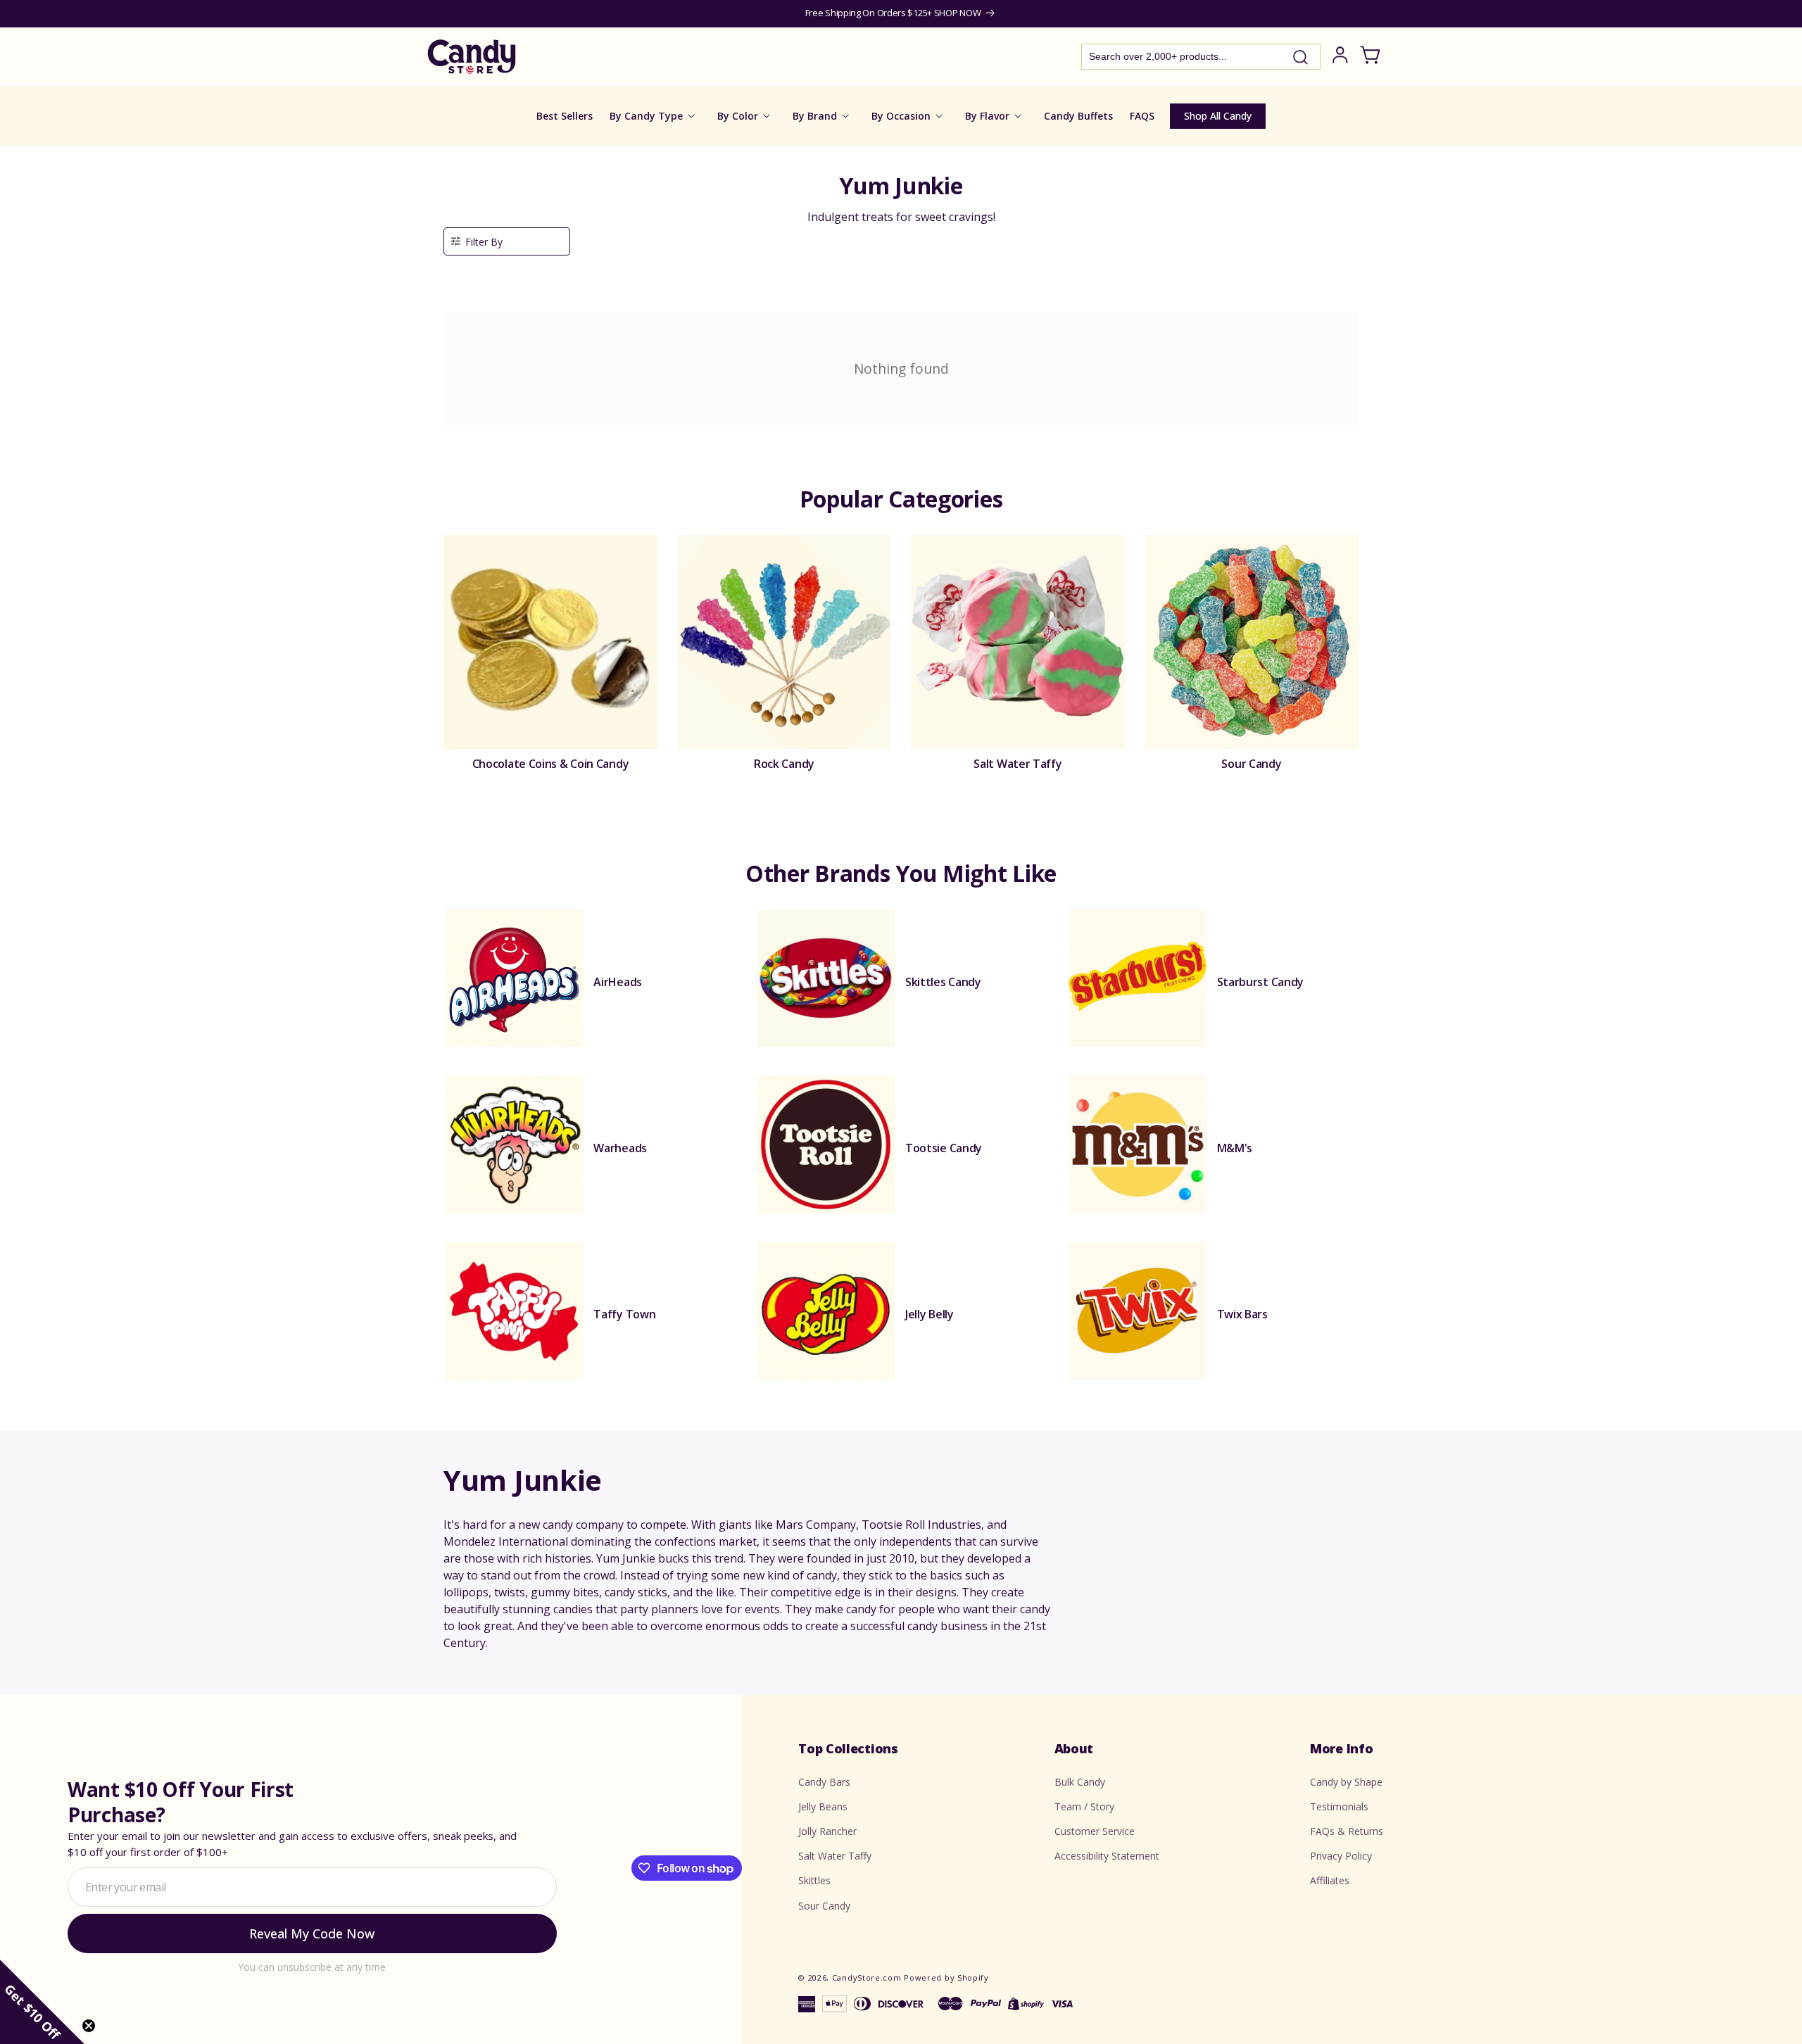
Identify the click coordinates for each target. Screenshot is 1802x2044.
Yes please (901, 1153)
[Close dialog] (1043, 907)
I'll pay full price (901, 1192)
